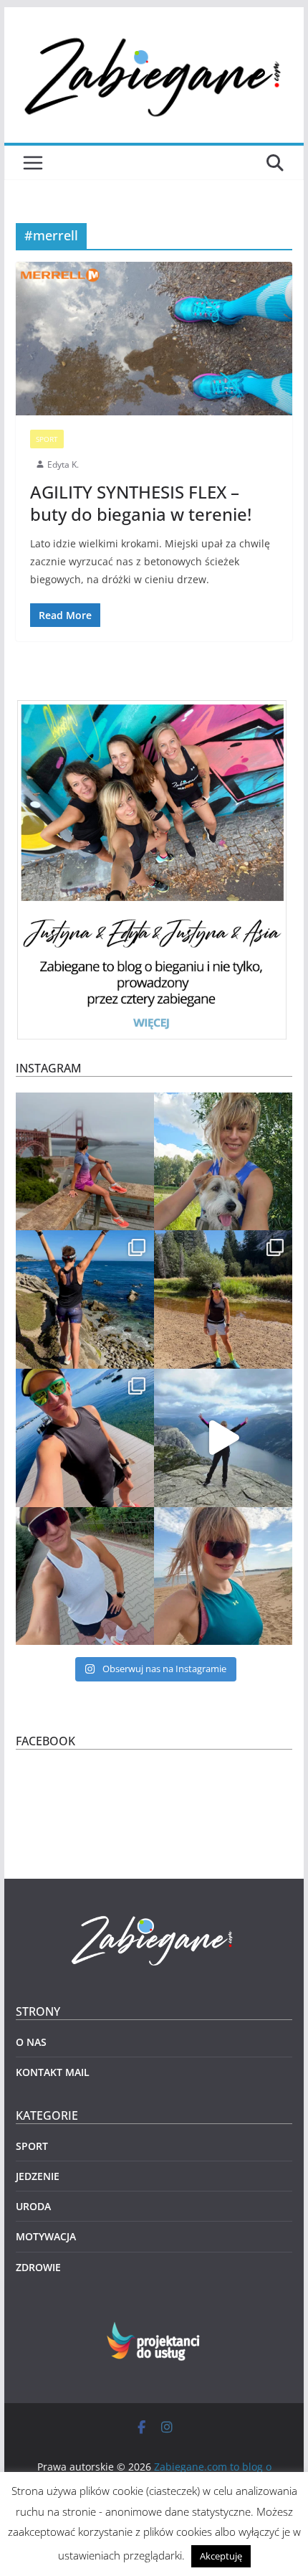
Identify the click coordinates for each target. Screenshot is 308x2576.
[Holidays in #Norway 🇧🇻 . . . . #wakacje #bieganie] (223, 1438)
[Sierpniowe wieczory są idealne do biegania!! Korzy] (85, 1576)
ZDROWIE (38, 2267)
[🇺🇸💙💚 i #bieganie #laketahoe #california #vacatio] (85, 1438)
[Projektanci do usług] (154, 2330)
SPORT (47, 439)
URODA (33, 2206)
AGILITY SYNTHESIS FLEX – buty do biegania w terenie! (141, 503)
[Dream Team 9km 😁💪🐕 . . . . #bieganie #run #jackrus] (223, 1162)
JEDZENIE (38, 2176)
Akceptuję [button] (221, 2556)
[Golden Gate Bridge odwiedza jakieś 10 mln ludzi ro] (85, 1162)
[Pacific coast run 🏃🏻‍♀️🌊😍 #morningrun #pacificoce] (85, 1299)
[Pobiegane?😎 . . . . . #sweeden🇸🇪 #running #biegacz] (223, 1576)
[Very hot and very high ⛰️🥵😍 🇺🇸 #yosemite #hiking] (223, 1299)
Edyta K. (63, 464)
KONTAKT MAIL (53, 2072)
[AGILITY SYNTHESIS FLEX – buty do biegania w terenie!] (154, 339)
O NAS (31, 2042)
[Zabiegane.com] (154, 1916)
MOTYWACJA (46, 2236)
